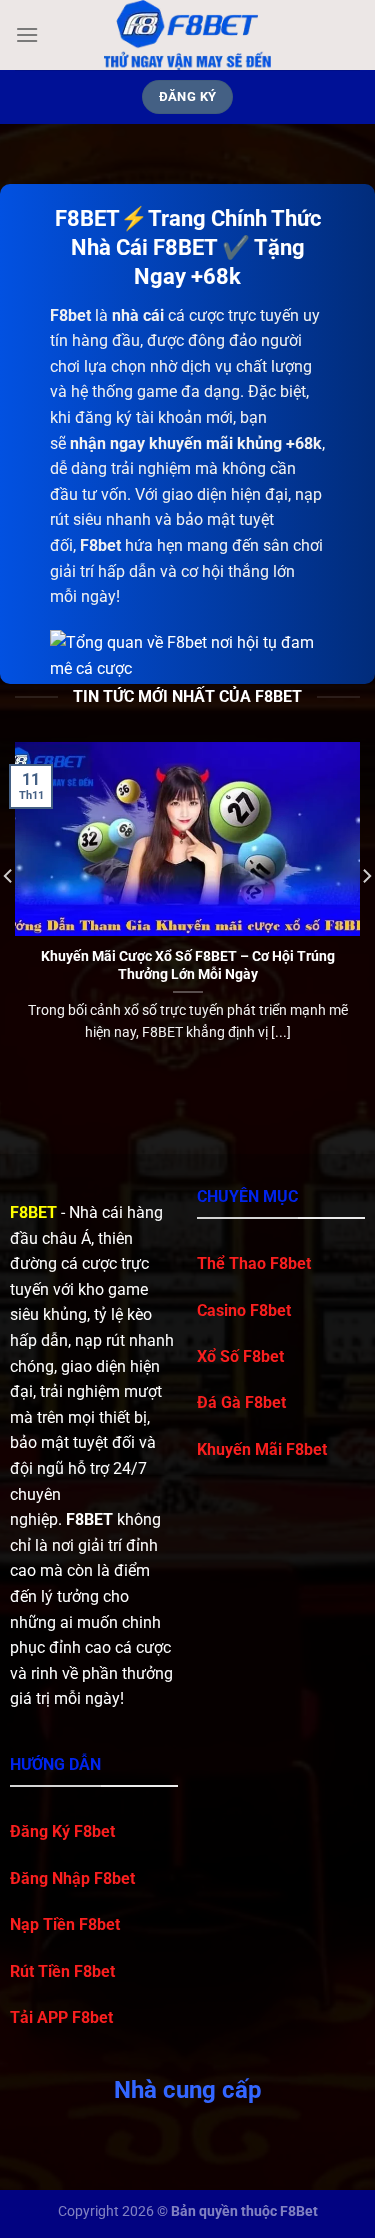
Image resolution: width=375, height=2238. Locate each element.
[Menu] (27, 34)
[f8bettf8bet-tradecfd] (188, 35)
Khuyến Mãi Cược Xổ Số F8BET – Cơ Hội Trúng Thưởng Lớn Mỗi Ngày (188, 965)
